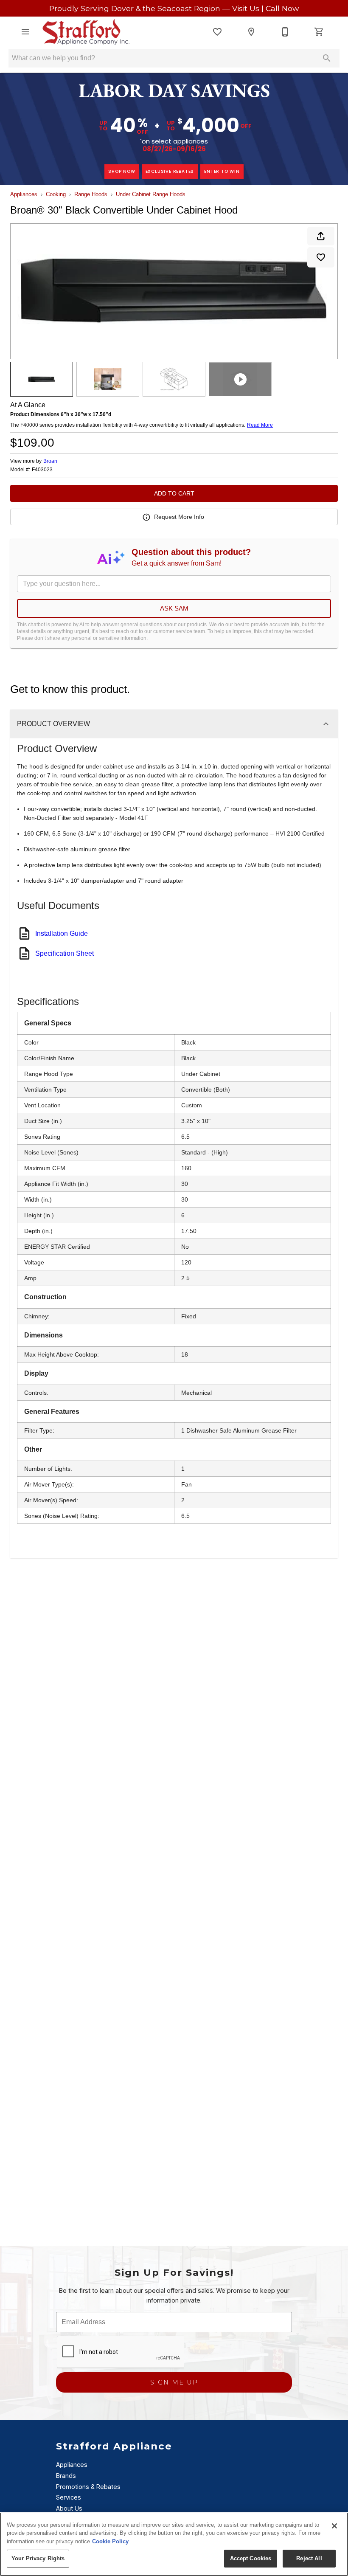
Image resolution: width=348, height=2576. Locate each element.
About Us (69, 2508)
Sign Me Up (174, 2382)
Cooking (56, 194)
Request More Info (179, 517)
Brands (66, 2476)
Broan (50, 461)
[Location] (251, 32)
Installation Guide (62, 933)
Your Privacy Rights (38, 2558)
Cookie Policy (110, 2541)
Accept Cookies (251, 2558)
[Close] (334, 2526)
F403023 (42, 470)
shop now (122, 171)
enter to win (222, 171)
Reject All (309, 2558)
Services (69, 2497)
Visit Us (247, 8)
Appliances (24, 194)
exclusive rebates (170, 171)
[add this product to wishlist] (321, 257)
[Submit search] (327, 58)
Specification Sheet (65, 953)
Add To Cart (174, 493)
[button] (25, 32)
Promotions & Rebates (88, 2487)
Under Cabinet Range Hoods (151, 194)
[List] (217, 32)
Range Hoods (91, 194)
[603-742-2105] (285, 32)
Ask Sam (174, 608)
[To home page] (86, 32)
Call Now (282, 8)
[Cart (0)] (319, 32)
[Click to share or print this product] (321, 236)
